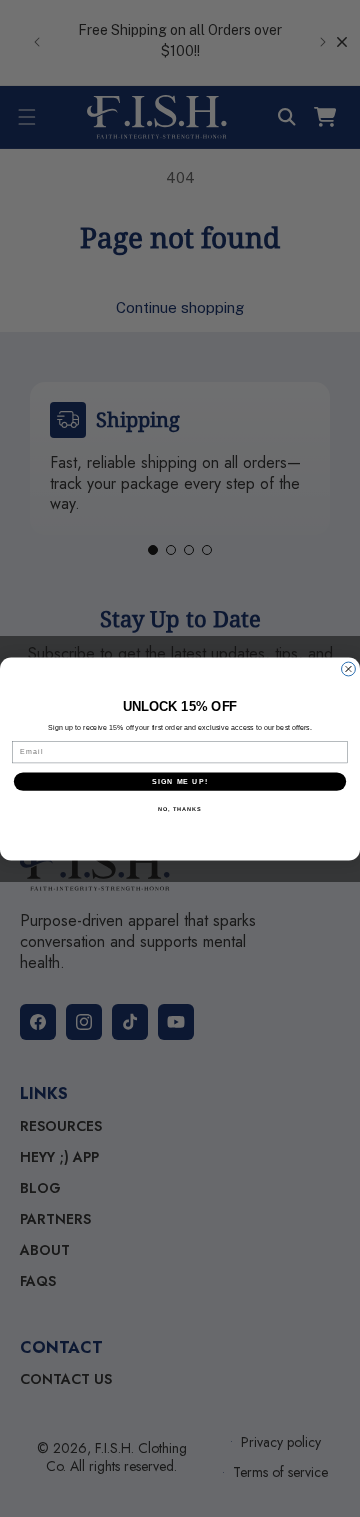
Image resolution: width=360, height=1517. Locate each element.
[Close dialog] (349, 669)
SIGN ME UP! (180, 781)
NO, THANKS (180, 809)
